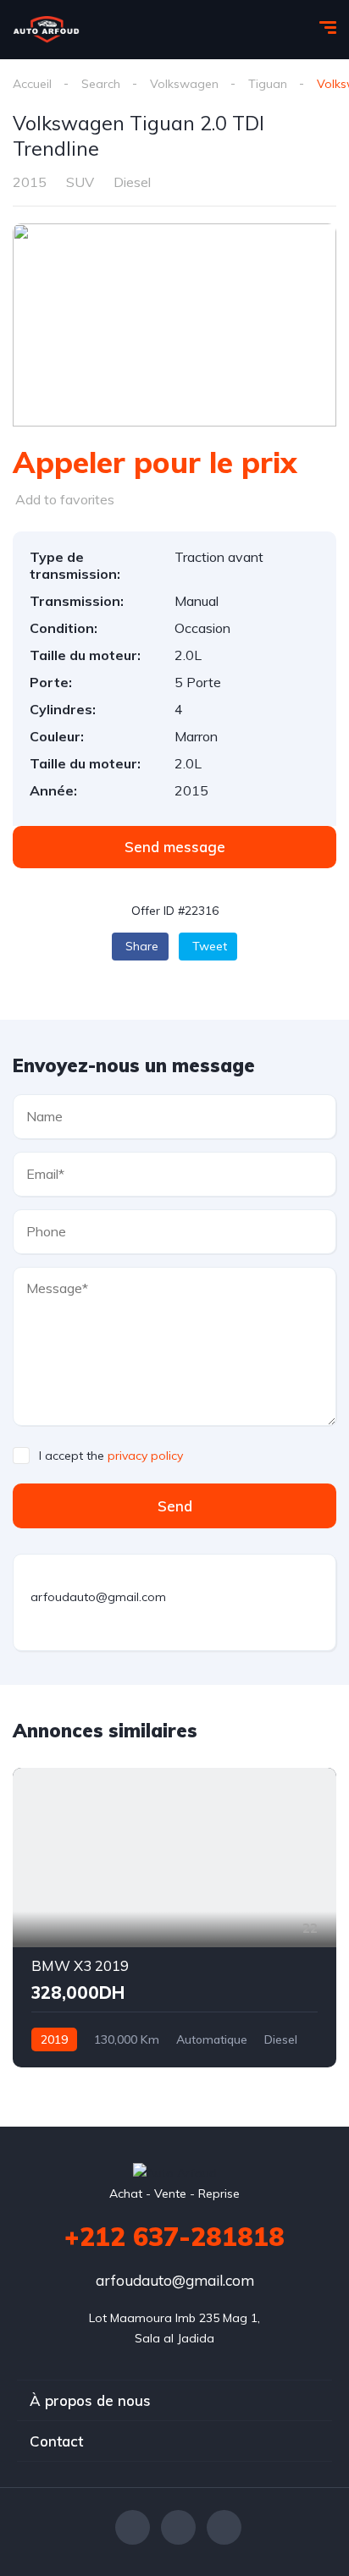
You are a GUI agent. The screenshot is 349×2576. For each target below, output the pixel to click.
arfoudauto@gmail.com (175, 2280)
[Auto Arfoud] (46, 30)
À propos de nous (90, 2400)
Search (101, 84)
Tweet (210, 946)
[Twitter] (178, 2527)
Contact (56, 2441)
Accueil (32, 84)
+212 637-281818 (174, 2237)
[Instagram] (224, 2527)
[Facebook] (133, 2527)
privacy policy (145, 1456)
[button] (174, 847)
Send (175, 1506)
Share (142, 946)
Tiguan (268, 84)
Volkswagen (184, 84)
